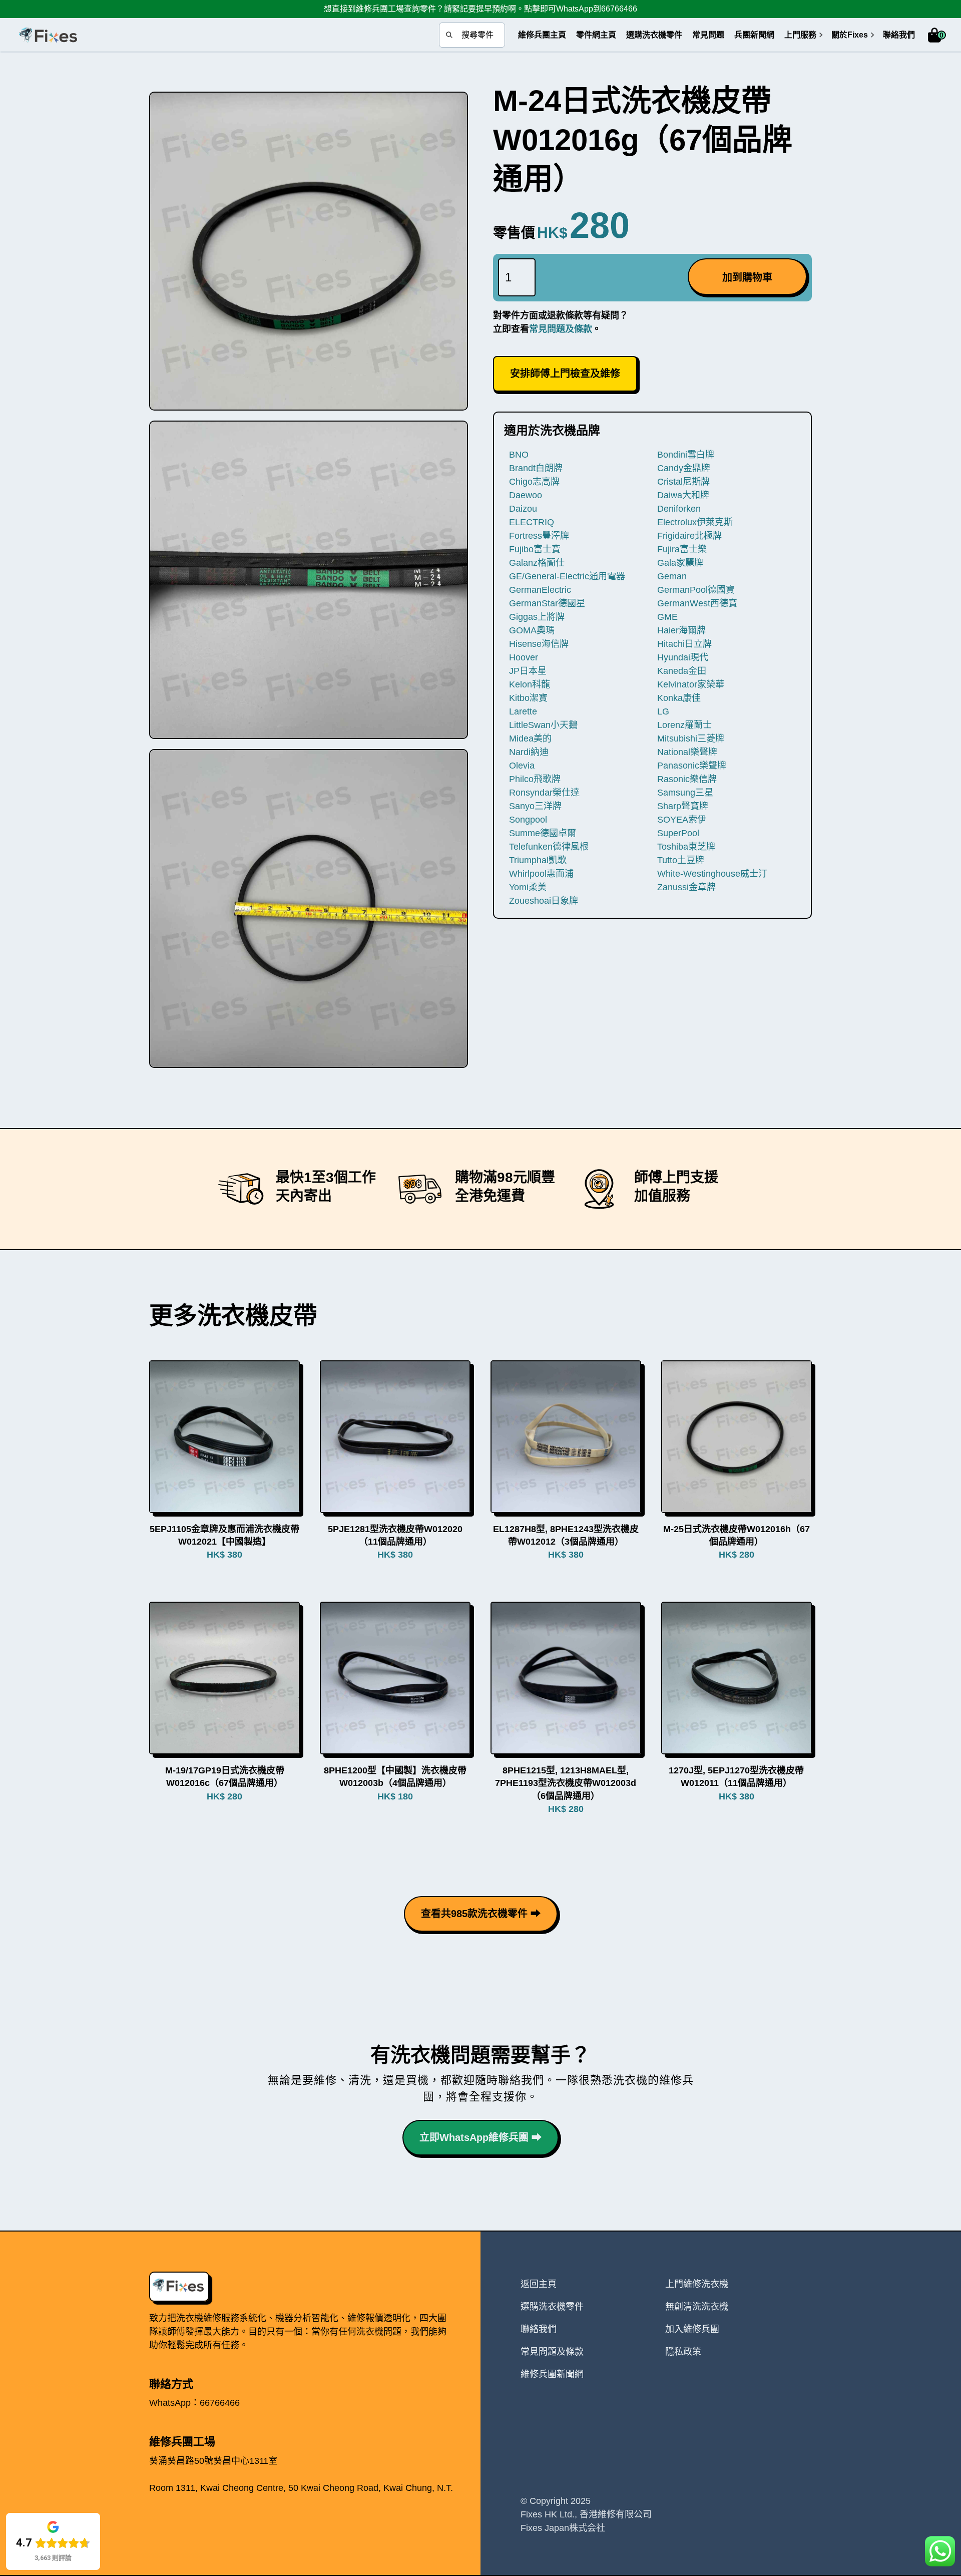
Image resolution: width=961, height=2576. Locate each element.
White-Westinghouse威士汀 (712, 874)
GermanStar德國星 (547, 603)
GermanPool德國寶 (696, 590)
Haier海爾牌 (681, 630)
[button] (800, 35)
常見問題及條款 (561, 329)
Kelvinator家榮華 (691, 684)
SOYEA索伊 (682, 820)
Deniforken (679, 509)
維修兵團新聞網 (552, 2374)
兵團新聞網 (754, 35)
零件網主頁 (596, 35)
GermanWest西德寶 (697, 603)
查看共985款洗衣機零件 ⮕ (481, 1914)
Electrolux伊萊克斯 (695, 522)
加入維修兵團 (692, 2329)
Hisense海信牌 (539, 644)
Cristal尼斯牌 (683, 482)
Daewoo (526, 495)
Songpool (528, 820)
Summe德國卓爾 (543, 833)
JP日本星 (528, 671)
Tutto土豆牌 (681, 860)
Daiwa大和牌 (683, 495)
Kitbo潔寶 (528, 698)
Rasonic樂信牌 (687, 779)
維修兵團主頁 (542, 35)
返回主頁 (539, 2284)
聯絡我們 (899, 35)
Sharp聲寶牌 (683, 806)
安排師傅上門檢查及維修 (565, 374)
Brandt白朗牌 (536, 468)
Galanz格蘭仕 (537, 563)
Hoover (524, 657)
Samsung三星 (685, 793)
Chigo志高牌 (534, 482)
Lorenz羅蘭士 (684, 725)
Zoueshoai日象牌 (544, 901)
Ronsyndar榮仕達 (544, 793)
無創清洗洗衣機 (697, 2307)
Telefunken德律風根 (549, 847)
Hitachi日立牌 (684, 644)
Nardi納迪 (529, 752)
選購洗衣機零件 (654, 35)
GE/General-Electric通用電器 (567, 576)
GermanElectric (540, 590)
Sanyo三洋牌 (535, 806)
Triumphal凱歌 (538, 860)
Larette (523, 711)
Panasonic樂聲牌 (692, 766)
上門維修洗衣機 (697, 2284)
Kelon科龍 (530, 684)
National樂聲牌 (687, 752)
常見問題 (708, 35)
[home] (48, 35)
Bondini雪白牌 (686, 455)
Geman (672, 576)
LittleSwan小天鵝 (543, 725)
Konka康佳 (679, 698)
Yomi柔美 (528, 887)
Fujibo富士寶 (535, 549)
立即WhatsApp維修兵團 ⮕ (480, 2137)
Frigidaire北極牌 (689, 536)
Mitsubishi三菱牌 (691, 739)
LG (663, 711)
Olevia (522, 766)
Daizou (523, 509)
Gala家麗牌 (680, 563)
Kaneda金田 (682, 671)
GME (667, 617)
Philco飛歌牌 (535, 779)
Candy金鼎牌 (684, 468)
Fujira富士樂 (682, 549)
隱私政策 (683, 2352)
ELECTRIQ (532, 522)
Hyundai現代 (683, 657)
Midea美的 (530, 739)
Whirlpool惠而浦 (541, 874)
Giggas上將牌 (537, 617)
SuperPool (678, 833)
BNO (519, 455)
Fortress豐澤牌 (539, 536)
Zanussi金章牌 (686, 887)
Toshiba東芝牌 (686, 847)
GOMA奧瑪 (532, 630)
